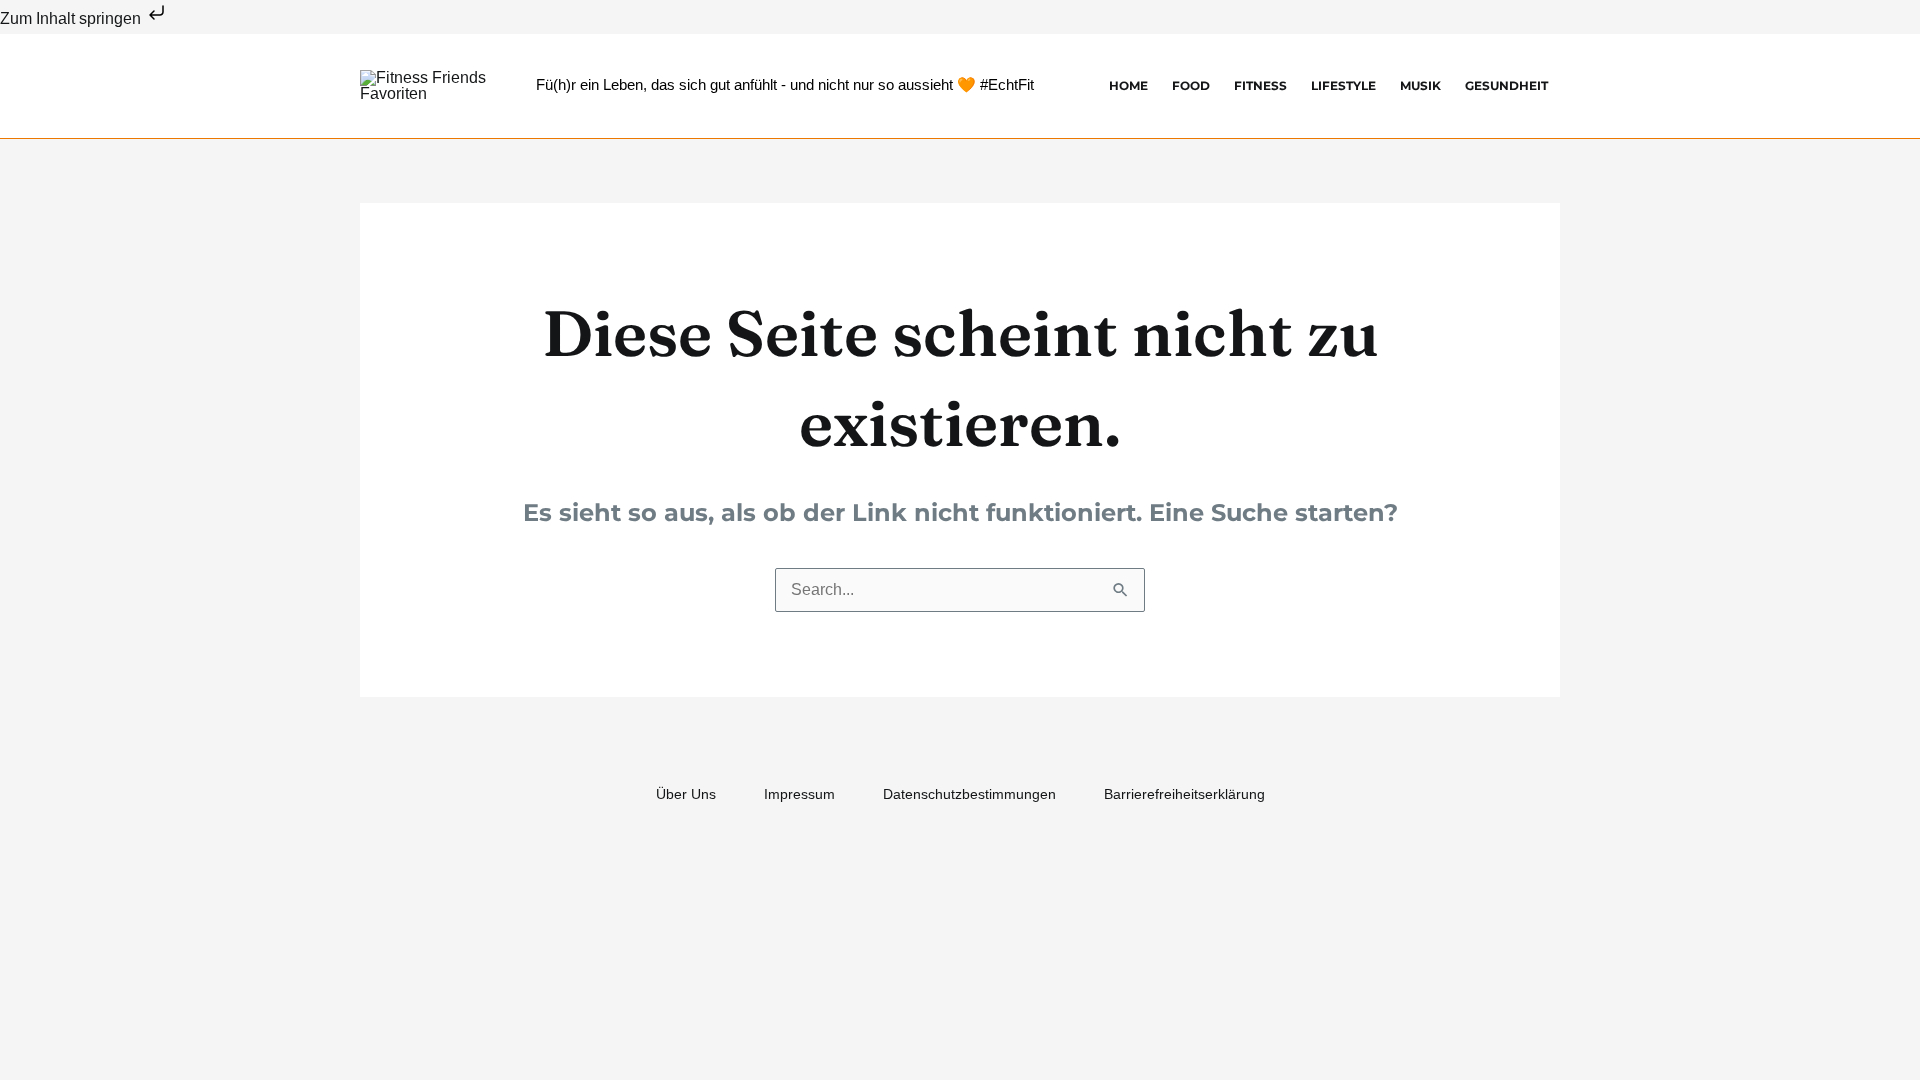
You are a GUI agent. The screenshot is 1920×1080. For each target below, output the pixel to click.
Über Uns (686, 794)
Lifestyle (1343, 85)
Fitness (1260, 85)
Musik (1420, 85)
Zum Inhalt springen (72, 18)
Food (1191, 85)
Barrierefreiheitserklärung (1184, 794)
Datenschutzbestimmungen (969, 794)
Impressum (799, 794)
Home (1128, 85)
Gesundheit (1506, 85)
